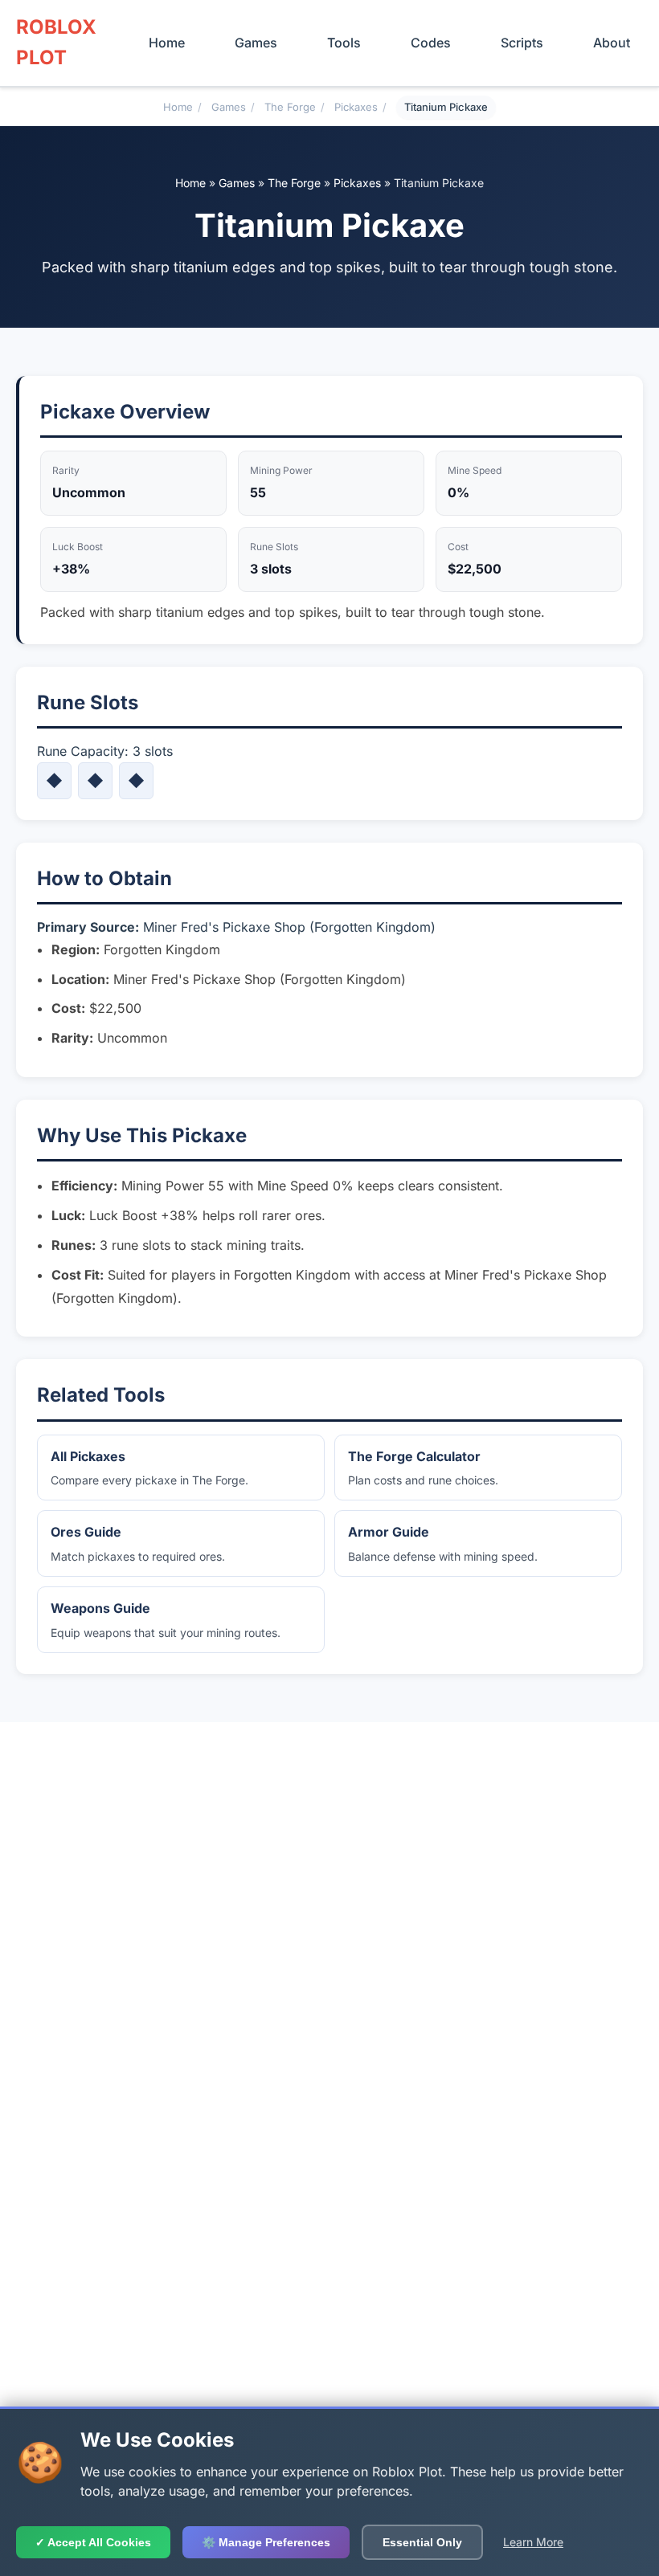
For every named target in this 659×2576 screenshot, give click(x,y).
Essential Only (422, 2542)
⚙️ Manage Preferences (266, 2542)
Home (167, 43)
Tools (344, 43)
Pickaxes (356, 107)
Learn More (533, 2542)
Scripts (522, 43)
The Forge (290, 107)
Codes (431, 43)
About (612, 43)
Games (256, 43)
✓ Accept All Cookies (93, 2542)
